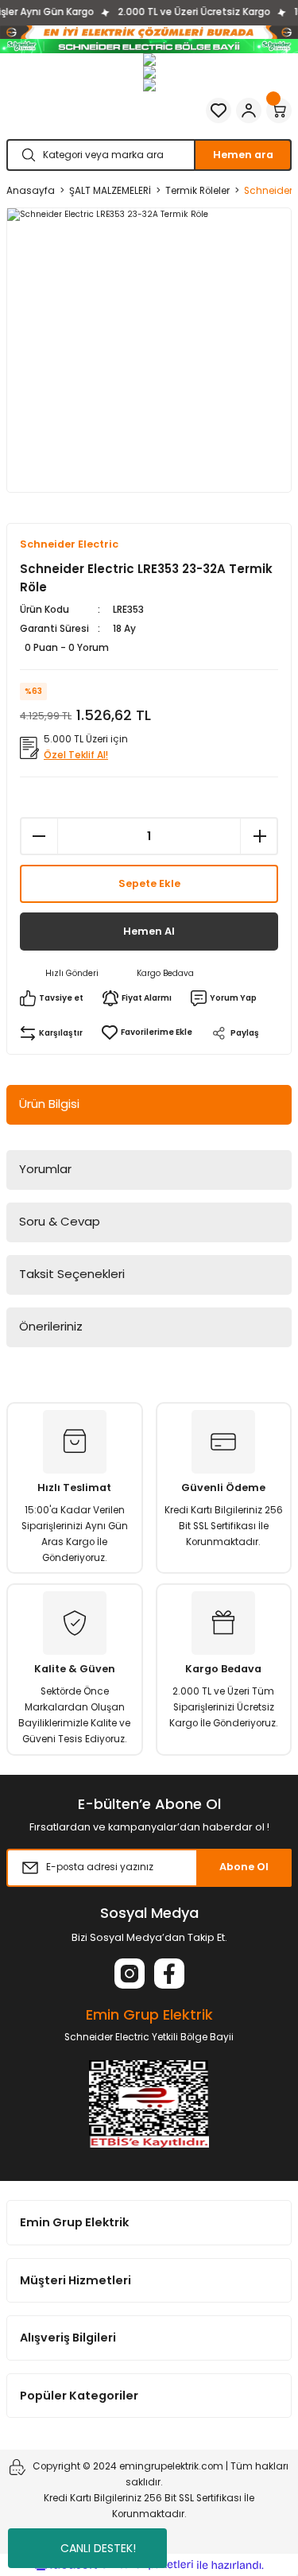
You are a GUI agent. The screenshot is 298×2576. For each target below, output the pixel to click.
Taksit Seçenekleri (72, 1274)
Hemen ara (243, 155)
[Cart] (279, 110)
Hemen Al (149, 931)
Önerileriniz (51, 1326)
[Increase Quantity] (259, 836)
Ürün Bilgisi (49, 1104)
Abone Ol (244, 1867)
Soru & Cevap (60, 1221)
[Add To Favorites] (147, 1032)
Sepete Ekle (149, 883)
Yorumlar (45, 1169)
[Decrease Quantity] (39, 836)
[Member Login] (249, 110)
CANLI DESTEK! (98, 2548)
